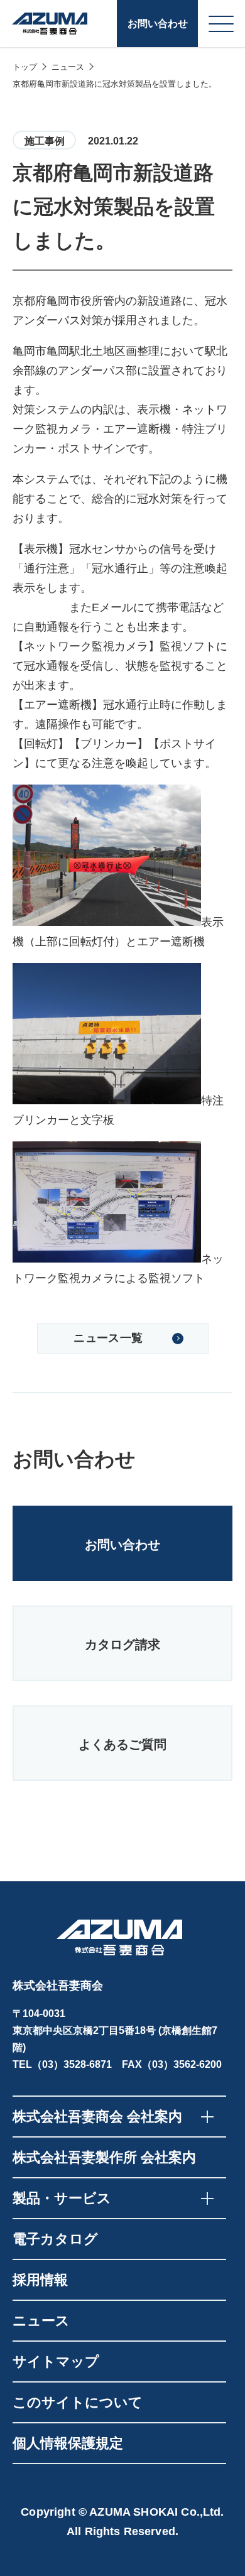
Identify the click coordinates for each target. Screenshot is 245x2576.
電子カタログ (55, 2239)
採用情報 (40, 2280)
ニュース (68, 67)
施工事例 (45, 141)
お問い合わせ (158, 24)
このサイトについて (78, 2402)
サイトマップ (56, 2361)
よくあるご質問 (122, 1744)
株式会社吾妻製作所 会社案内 (104, 2157)
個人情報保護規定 (68, 2443)
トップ (25, 67)
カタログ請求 (122, 1644)
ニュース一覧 (108, 1338)
